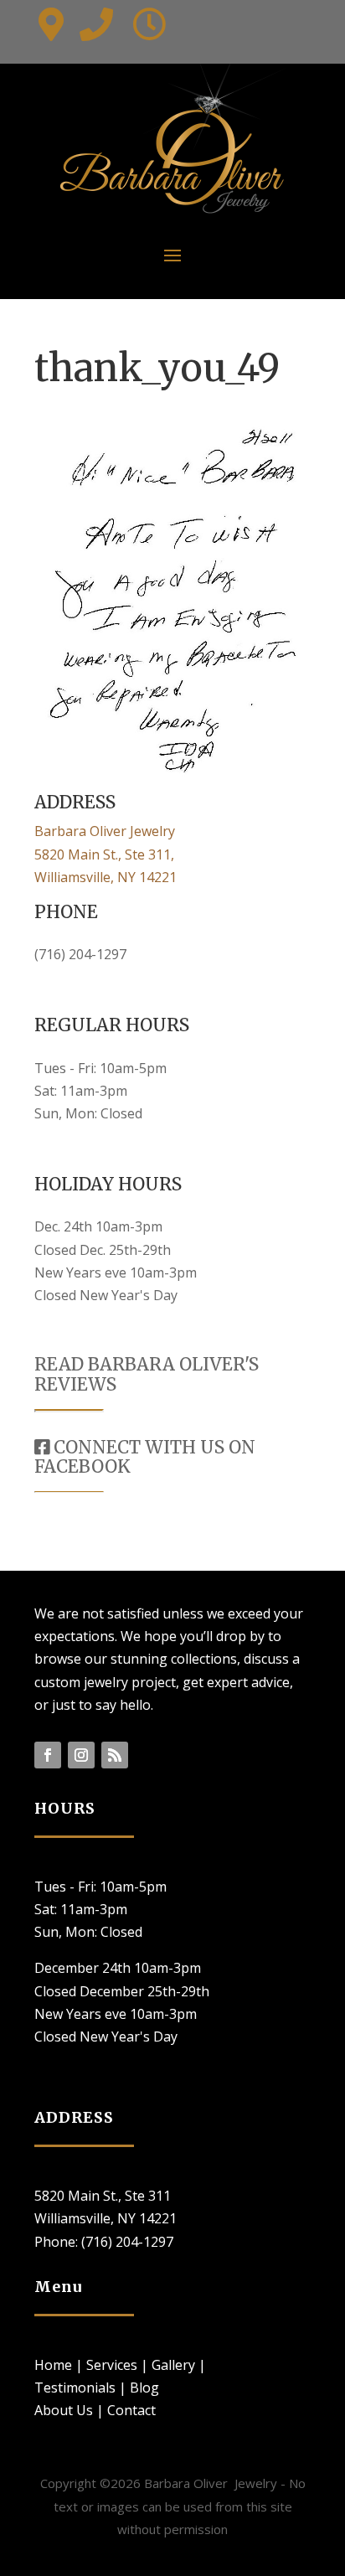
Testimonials (75, 2388)
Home (53, 2365)
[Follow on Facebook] (48, 1755)
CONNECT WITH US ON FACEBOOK (145, 1457)
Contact (131, 2410)
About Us (64, 2410)
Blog (144, 2388)
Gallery (173, 2365)
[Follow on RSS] (115, 1755)
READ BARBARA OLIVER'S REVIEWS (147, 1374)
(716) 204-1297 (80, 954)
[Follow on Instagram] (81, 1755)
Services (112, 2365)
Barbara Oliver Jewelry (105, 831)
